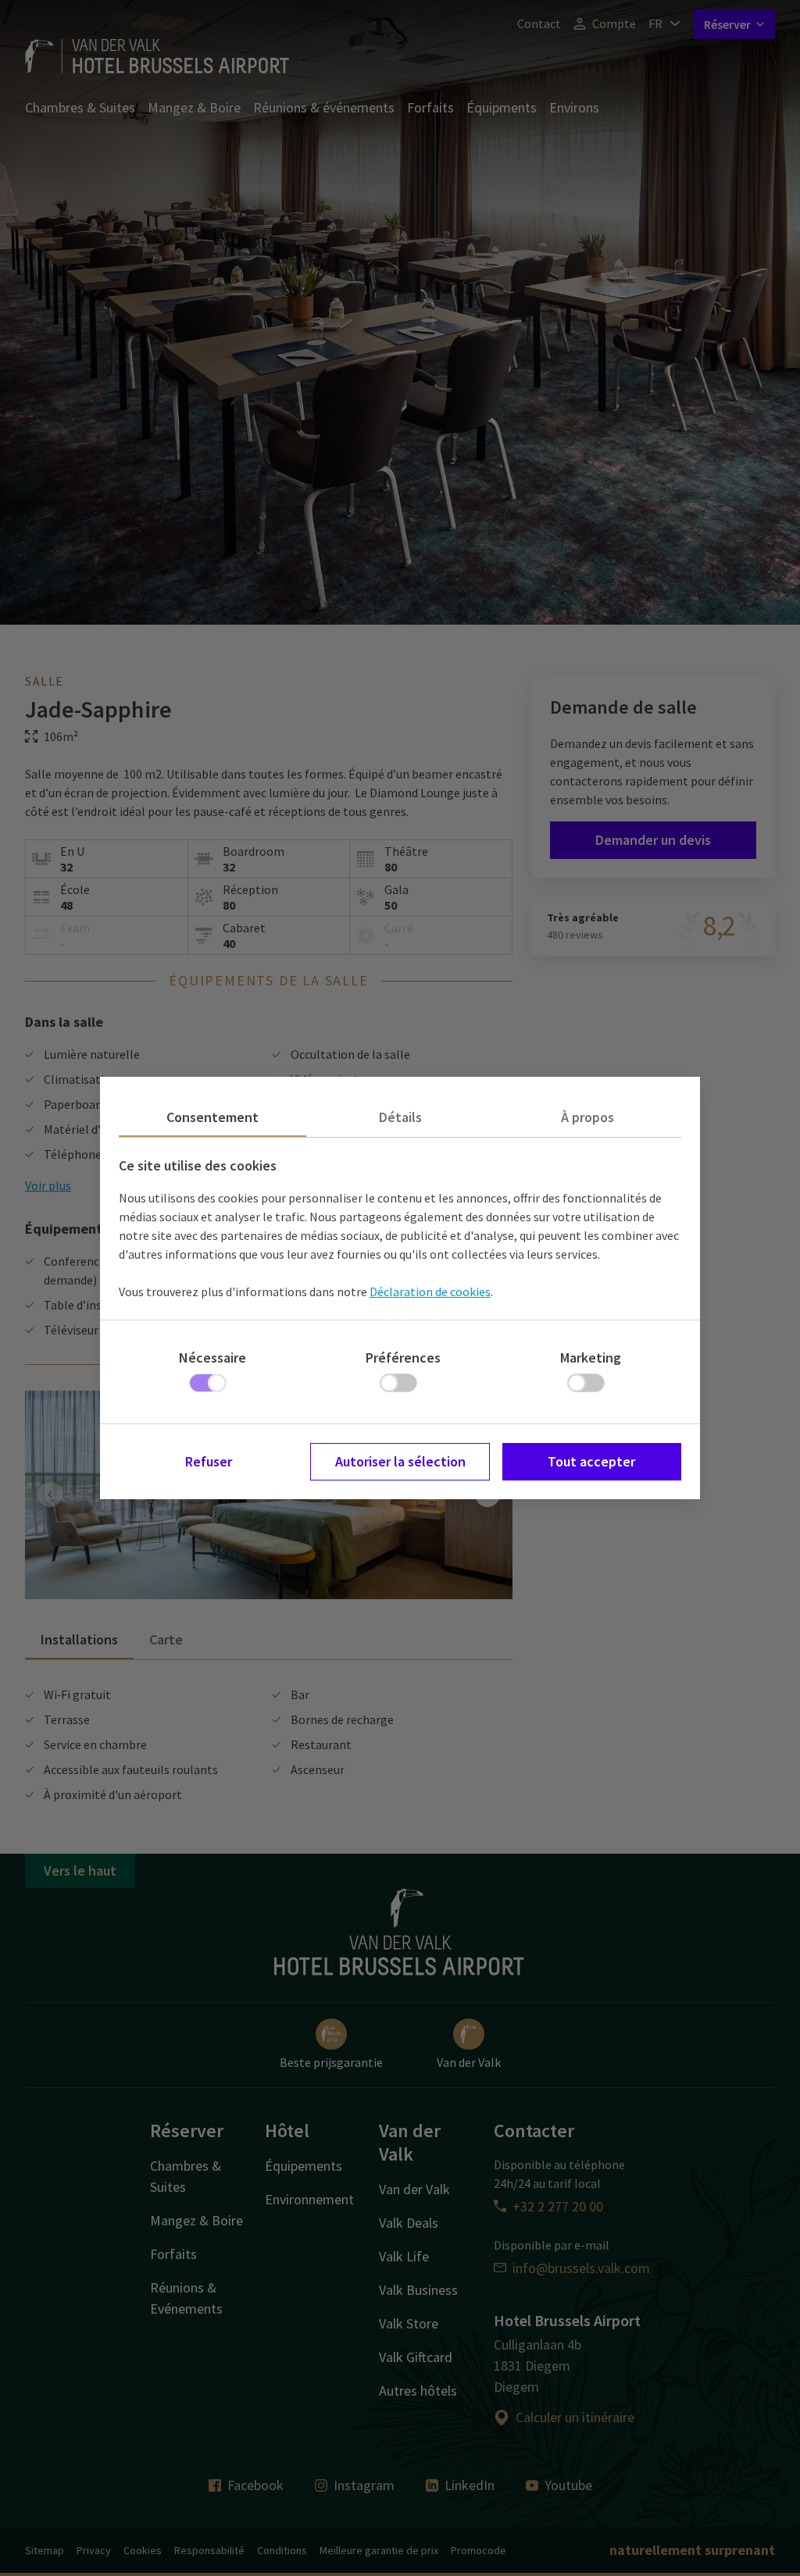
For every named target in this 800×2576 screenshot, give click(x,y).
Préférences (403, 1357)
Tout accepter (591, 1461)
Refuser (209, 1461)
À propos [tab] (587, 1117)
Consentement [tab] (212, 1117)
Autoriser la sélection (400, 1461)
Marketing (591, 1357)
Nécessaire (212, 1357)
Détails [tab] (400, 1117)
